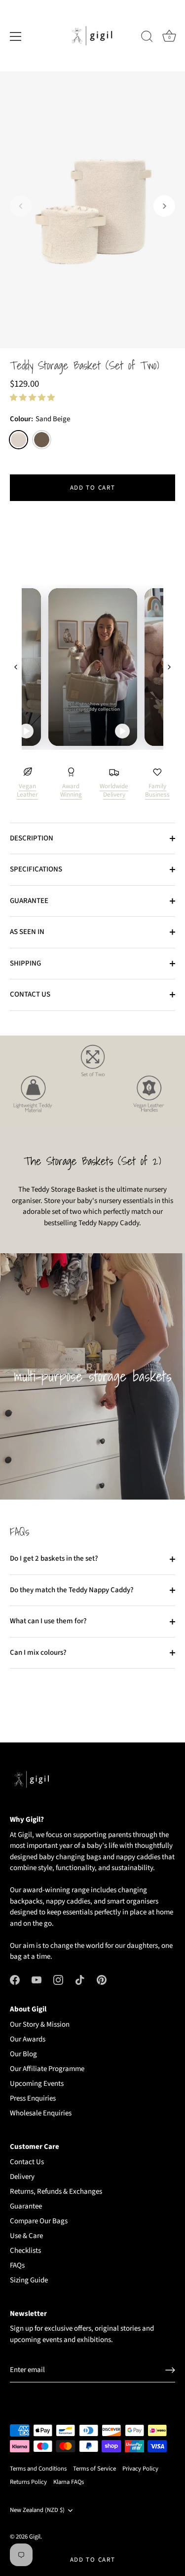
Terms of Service (94, 2469)
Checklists (25, 2251)
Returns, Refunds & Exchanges (56, 2191)
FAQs (17, 2265)
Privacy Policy (140, 2469)
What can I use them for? (48, 1621)
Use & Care (26, 2236)
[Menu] (16, 36)
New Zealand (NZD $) (37, 2510)
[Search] (147, 38)
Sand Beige (18, 440)
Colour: (40, 419)
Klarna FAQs (69, 2482)
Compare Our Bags (39, 2221)
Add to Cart (93, 2560)
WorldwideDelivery (114, 790)
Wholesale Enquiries (41, 2113)
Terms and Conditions (38, 2469)
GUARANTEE (29, 901)
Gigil (35, 2537)
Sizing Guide (29, 2280)
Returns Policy (28, 2482)
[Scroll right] (169, 667)
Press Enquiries (33, 2098)
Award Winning (71, 790)
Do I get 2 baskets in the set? (54, 1558)
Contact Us (27, 2162)
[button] (21, 206)
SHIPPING (25, 963)
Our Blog (23, 2054)
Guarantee (26, 2206)
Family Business (157, 790)
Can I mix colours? (38, 1653)
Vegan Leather (27, 790)
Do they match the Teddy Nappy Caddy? (72, 1590)
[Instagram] (58, 1980)
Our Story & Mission (40, 2024)
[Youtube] (37, 1980)
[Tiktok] (80, 1980)
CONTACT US (30, 994)
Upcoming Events (37, 2084)
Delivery (22, 2177)
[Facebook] (15, 1980)
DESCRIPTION (32, 838)
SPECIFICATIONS (36, 869)
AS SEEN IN (27, 932)
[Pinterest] (102, 1980)
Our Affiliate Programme (47, 2069)
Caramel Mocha (42, 440)
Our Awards (28, 2039)
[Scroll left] (16, 667)
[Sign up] (170, 2370)
